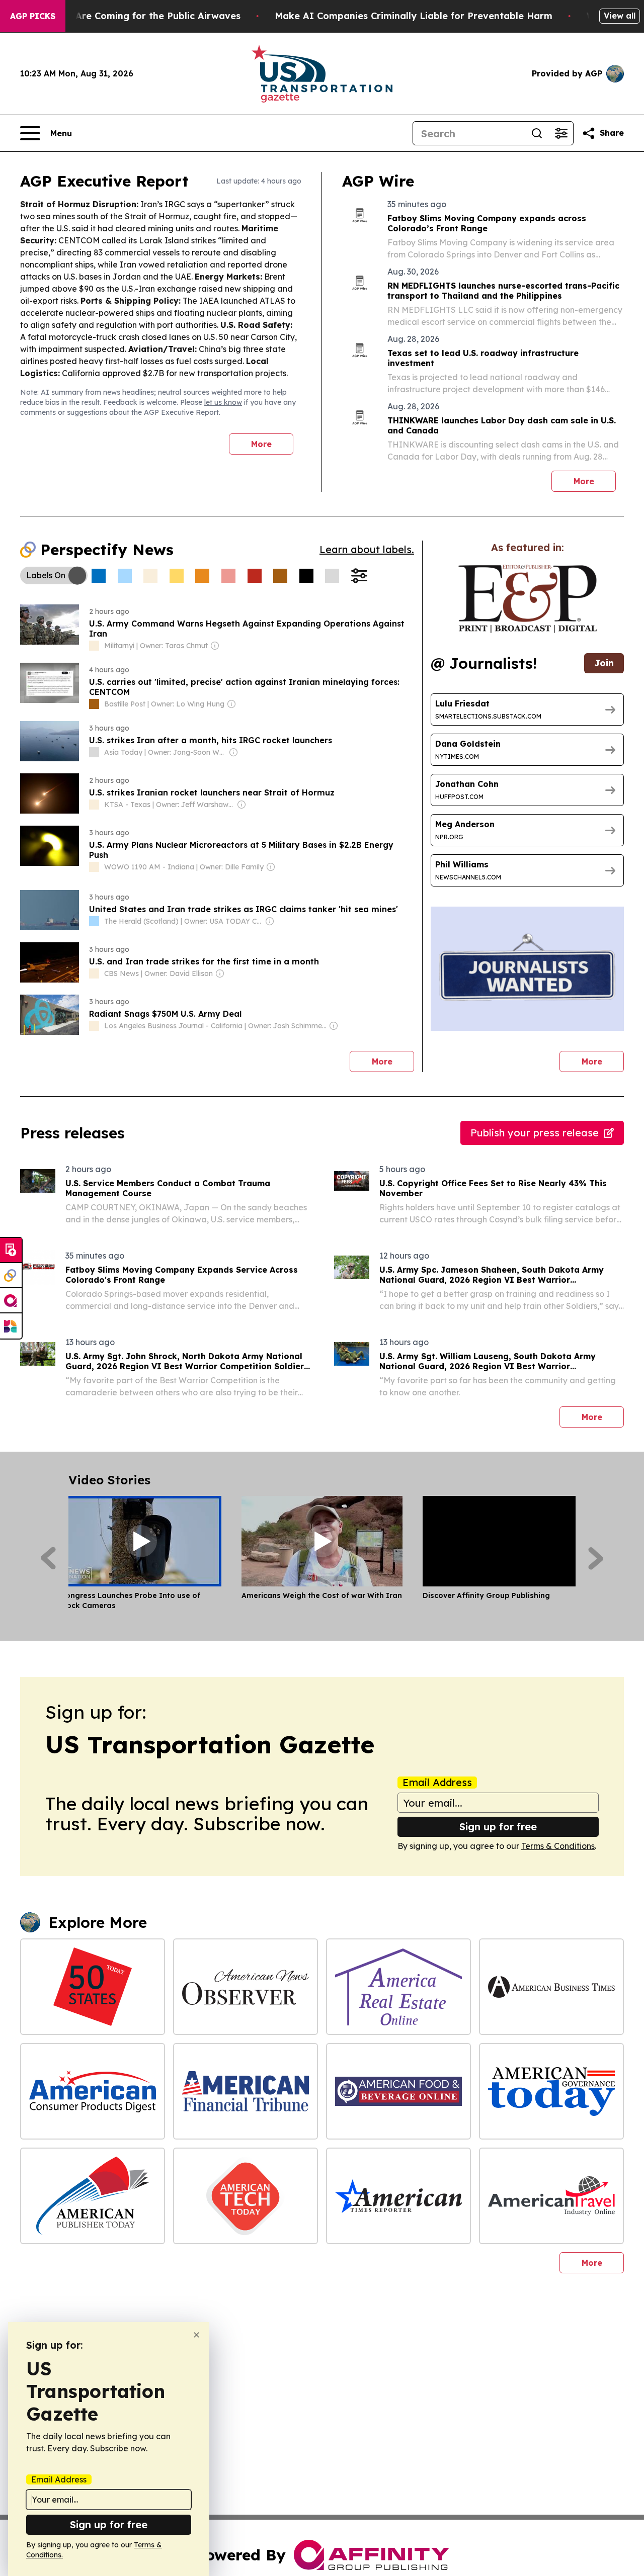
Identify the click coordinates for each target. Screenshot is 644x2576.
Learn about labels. (367, 549)
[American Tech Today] (246, 2196)
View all (620, 16)
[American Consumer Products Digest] (93, 2091)
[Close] (196, 2335)
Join (604, 663)
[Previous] (48, 1558)
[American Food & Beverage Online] (398, 2091)
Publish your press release (535, 1133)
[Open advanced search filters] (561, 133)
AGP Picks (33, 16)
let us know (223, 402)
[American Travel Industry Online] (551, 2196)
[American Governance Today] (551, 2091)
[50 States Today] (93, 1987)
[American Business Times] (551, 1987)
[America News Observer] (246, 1987)
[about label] (94, 646)
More (261, 444)
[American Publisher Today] (93, 2196)
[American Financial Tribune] (246, 2091)
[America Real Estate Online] (398, 1987)
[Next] (596, 1558)
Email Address (437, 1783)
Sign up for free (498, 1827)
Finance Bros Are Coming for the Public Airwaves (127, 16)
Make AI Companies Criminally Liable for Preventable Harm (414, 16)
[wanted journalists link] (528, 599)
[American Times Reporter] (398, 2196)
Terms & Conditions (558, 1846)
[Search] (537, 133)
